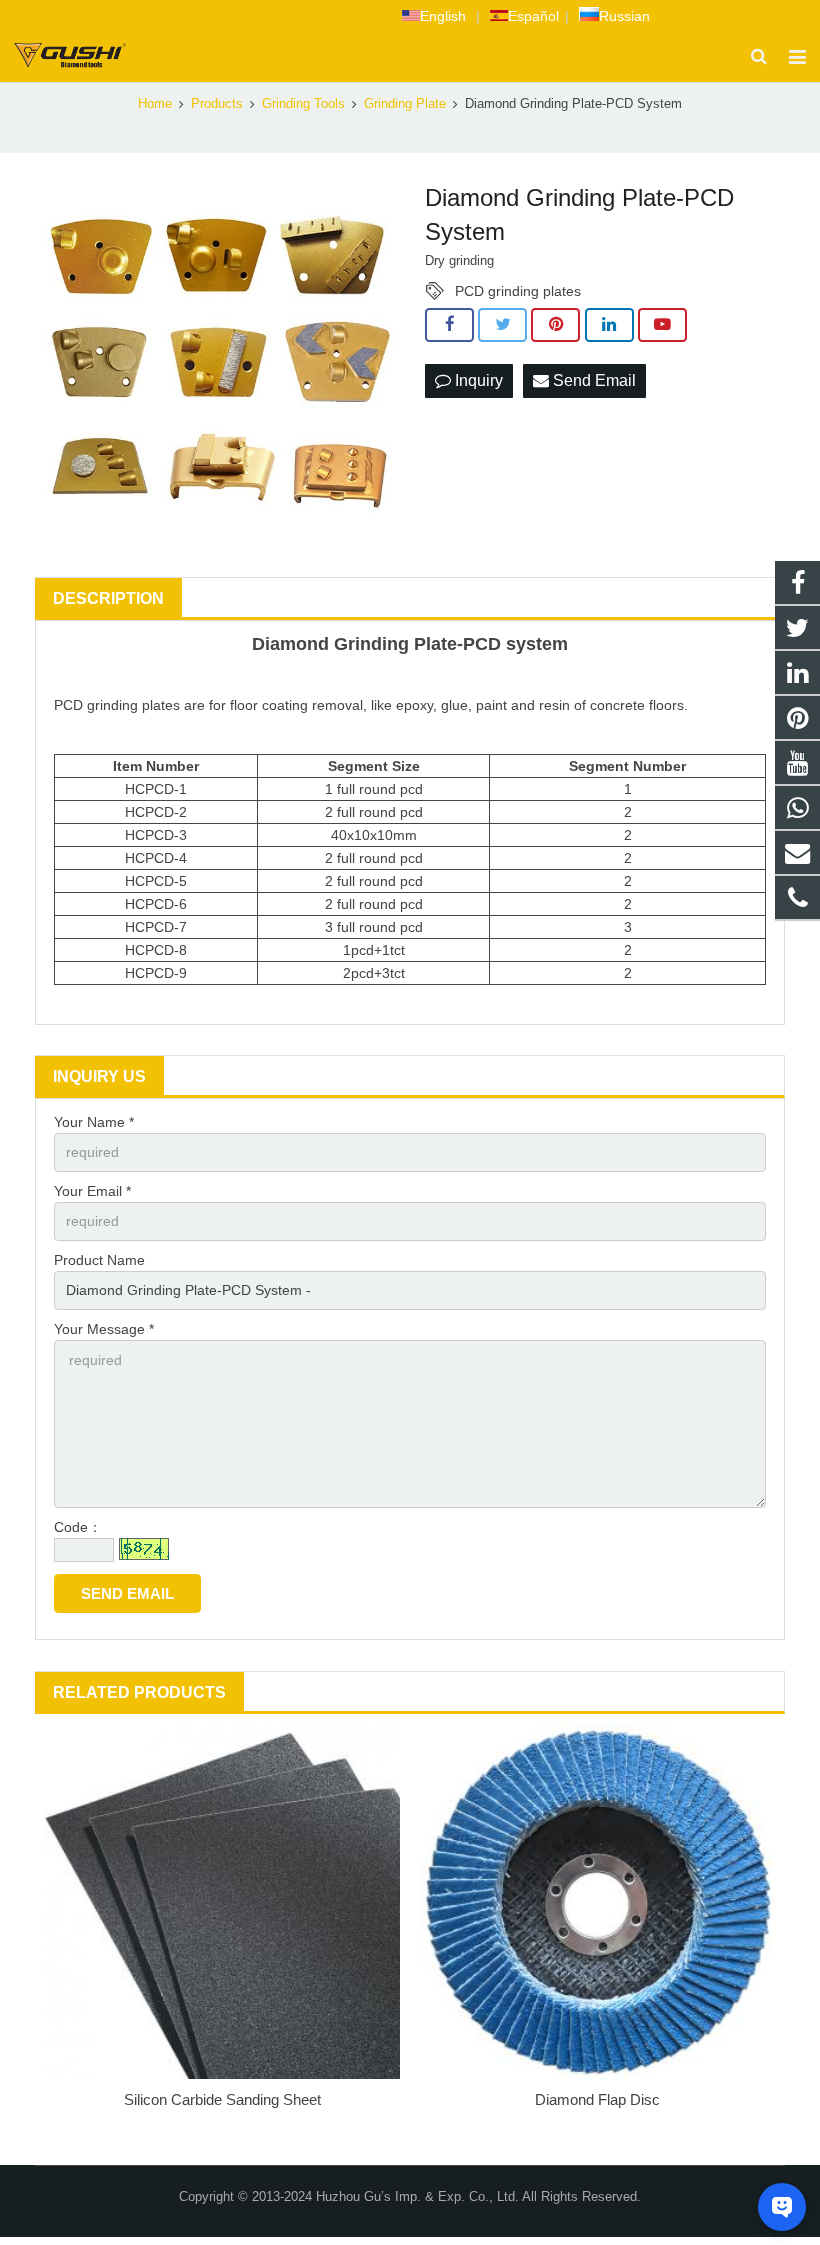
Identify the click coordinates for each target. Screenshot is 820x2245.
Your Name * (94, 1122)
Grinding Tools (303, 104)
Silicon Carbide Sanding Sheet (222, 2099)
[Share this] (449, 325)
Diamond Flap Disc (597, 2099)
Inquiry (477, 380)
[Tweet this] (502, 325)
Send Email (592, 380)
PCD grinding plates (518, 291)
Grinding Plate (405, 104)
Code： (78, 1527)
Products (217, 104)
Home (155, 104)
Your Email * (92, 1191)
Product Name (99, 1260)
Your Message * (104, 1329)
